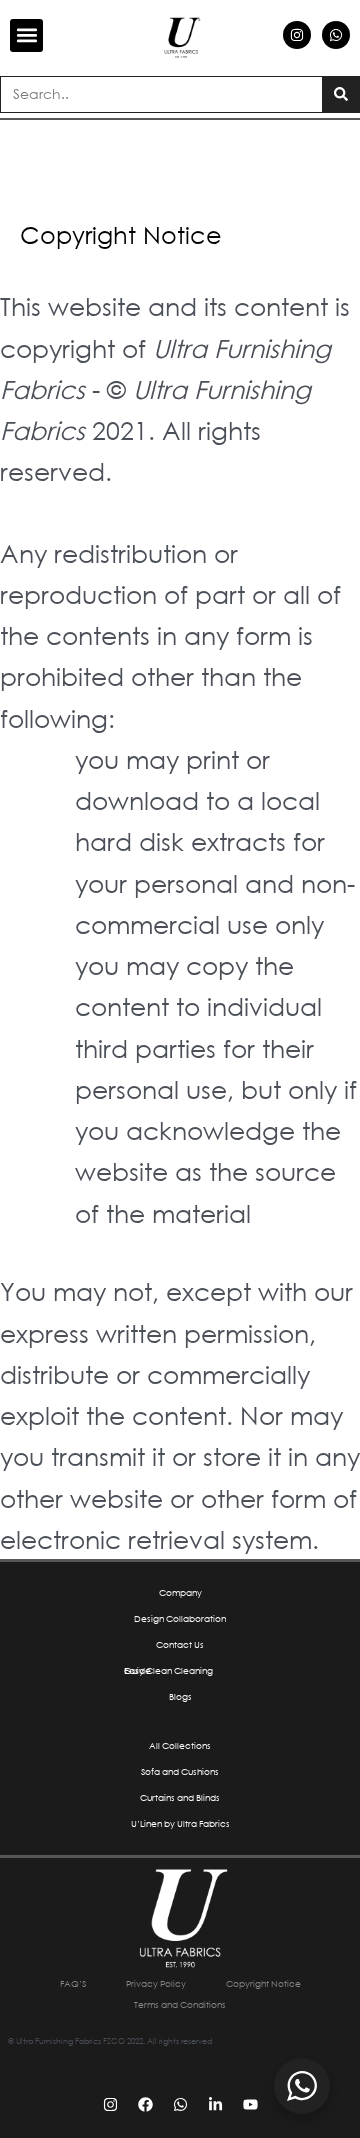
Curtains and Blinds (180, 1797)
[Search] (340, 94)
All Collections (180, 1745)
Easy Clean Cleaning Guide (168, 1670)
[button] (26, 35)
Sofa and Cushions (180, 1771)
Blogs (180, 1696)
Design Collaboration (180, 1618)
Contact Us (180, 1644)
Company (180, 1592)
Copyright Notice (263, 1983)
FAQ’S (73, 1983)
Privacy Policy (156, 1983)
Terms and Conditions (180, 2004)
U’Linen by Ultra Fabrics (180, 1823)
